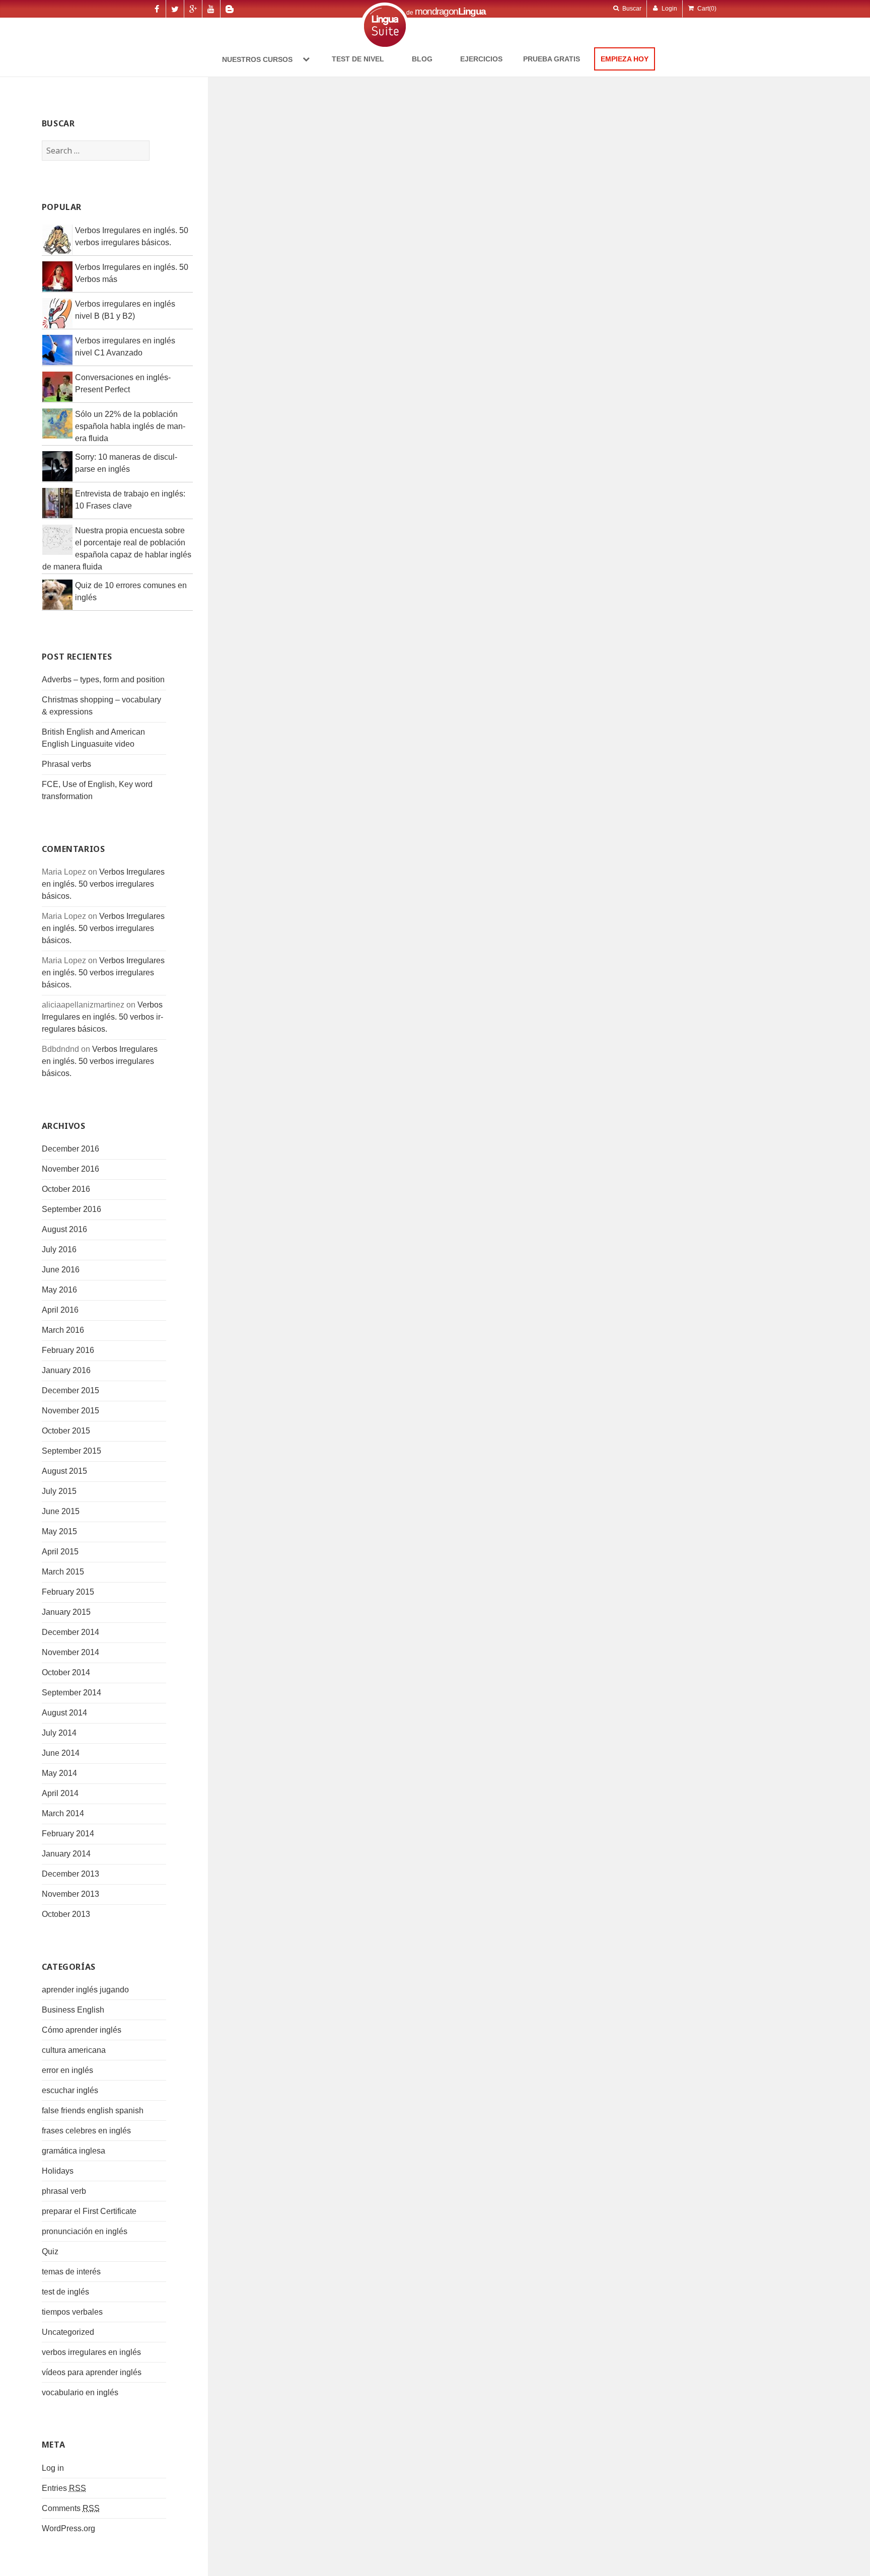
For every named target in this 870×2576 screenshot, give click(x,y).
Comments (71, 2508)
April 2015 (60, 1552)
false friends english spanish (93, 2110)
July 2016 (59, 1249)
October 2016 (66, 1189)
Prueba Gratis (552, 59)
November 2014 (70, 1652)
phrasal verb (64, 2191)
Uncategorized (68, 2332)
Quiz (50, 2251)
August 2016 (64, 1229)
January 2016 (66, 1370)
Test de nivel (358, 59)
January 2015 (66, 1612)
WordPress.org (68, 2528)
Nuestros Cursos (258, 59)
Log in (53, 2468)
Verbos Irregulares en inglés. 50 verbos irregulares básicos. (103, 884)
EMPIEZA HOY (625, 59)
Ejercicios (481, 59)
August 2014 (64, 1713)
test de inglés (65, 2292)
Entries (64, 2488)
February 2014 (68, 1834)
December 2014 (70, 1632)
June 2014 (61, 1753)
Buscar (631, 9)
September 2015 (71, 1451)
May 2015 (59, 1531)
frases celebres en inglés (86, 2131)
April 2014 (60, 1793)
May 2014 (59, 1773)
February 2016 (68, 1350)
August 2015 (64, 1471)
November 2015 (70, 1411)
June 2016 (61, 1270)
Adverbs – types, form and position (103, 679)
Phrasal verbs (66, 764)
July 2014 (59, 1733)
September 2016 (71, 1209)
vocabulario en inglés (80, 2392)
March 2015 (63, 1572)
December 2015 (70, 1390)
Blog (422, 59)
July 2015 (59, 1491)
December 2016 (70, 1149)
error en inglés (67, 2070)
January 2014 (66, 1854)
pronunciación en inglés (85, 2231)
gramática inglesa (74, 2151)
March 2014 (63, 1813)
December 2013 (70, 1874)
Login (669, 9)
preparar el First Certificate (89, 2211)
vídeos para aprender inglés (92, 2372)
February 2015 (68, 1592)
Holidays (58, 2171)
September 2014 (71, 1693)
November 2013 (70, 1894)
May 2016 (59, 1290)
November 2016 (70, 1169)
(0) (707, 9)
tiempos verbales (72, 2312)
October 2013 (66, 1914)
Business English (73, 2010)
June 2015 (61, 1511)
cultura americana (74, 2050)
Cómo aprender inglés (82, 2030)
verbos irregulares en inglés (91, 2352)
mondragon (450, 11)
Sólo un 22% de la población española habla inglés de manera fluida (130, 426)
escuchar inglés (70, 2090)
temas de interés (71, 2272)
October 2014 (66, 1672)
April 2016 (60, 1310)
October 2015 (66, 1431)
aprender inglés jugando (85, 1990)
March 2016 (63, 1330)
